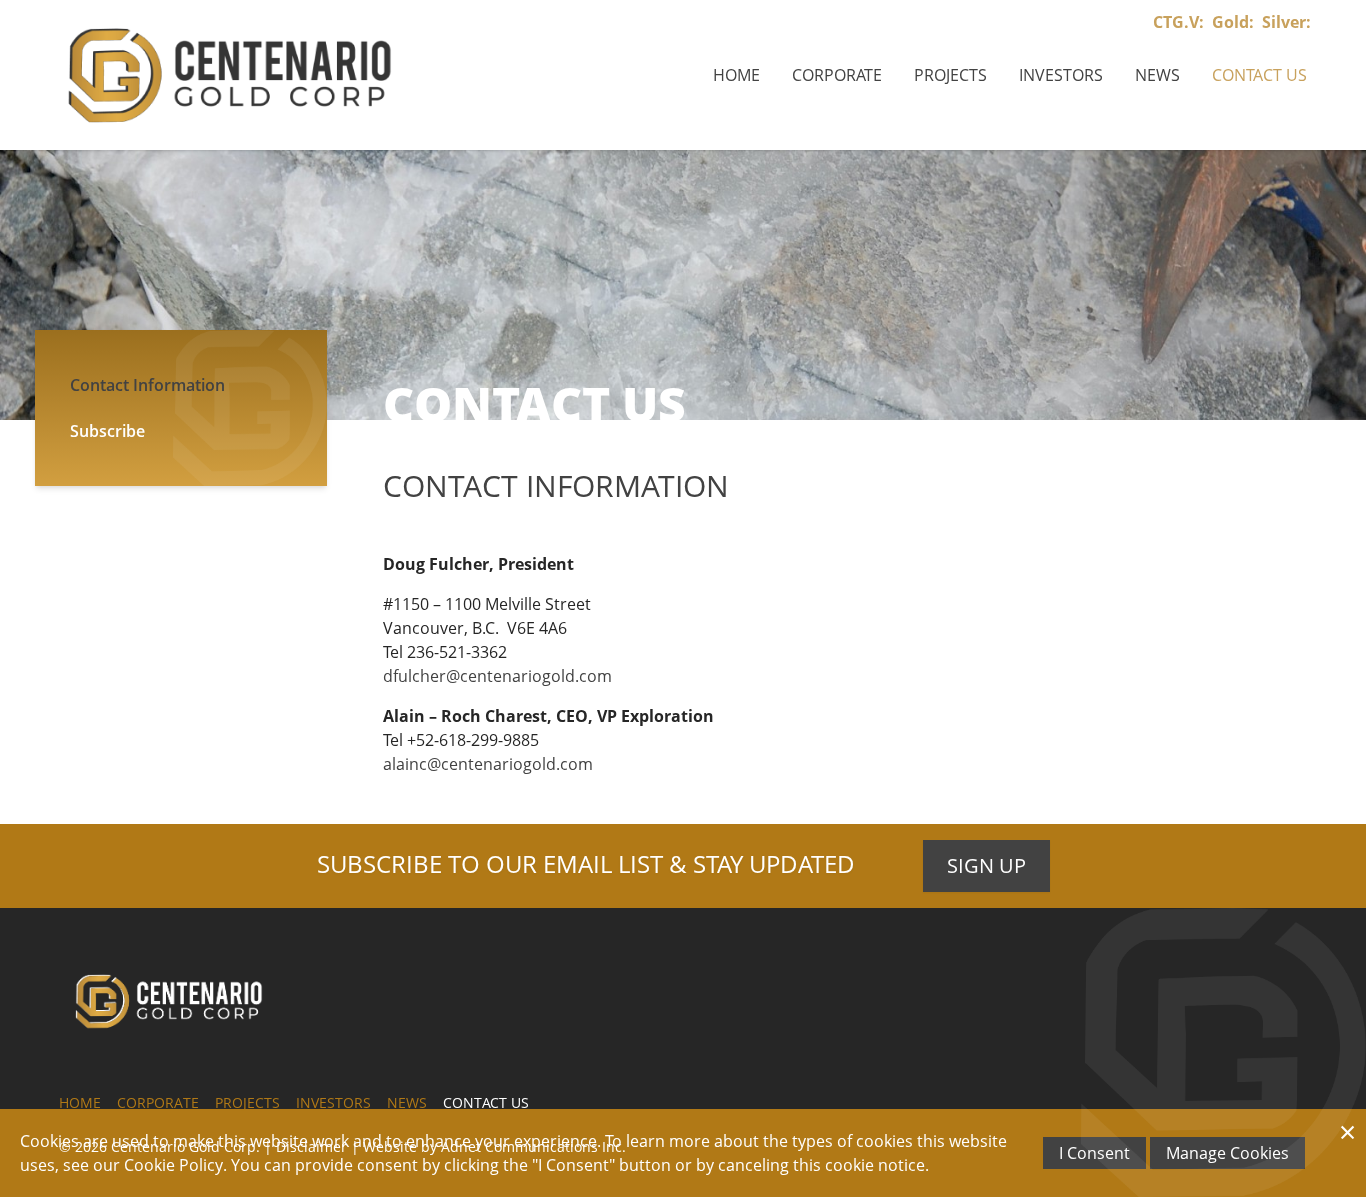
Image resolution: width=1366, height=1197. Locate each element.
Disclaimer (311, 1146)
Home (736, 75)
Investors (1061, 75)
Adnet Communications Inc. (533, 1146)
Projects (950, 75)
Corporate (837, 75)
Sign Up (986, 865)
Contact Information (147, 385)
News (1157, 75)
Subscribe (107, 431)
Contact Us (1259, 75)
